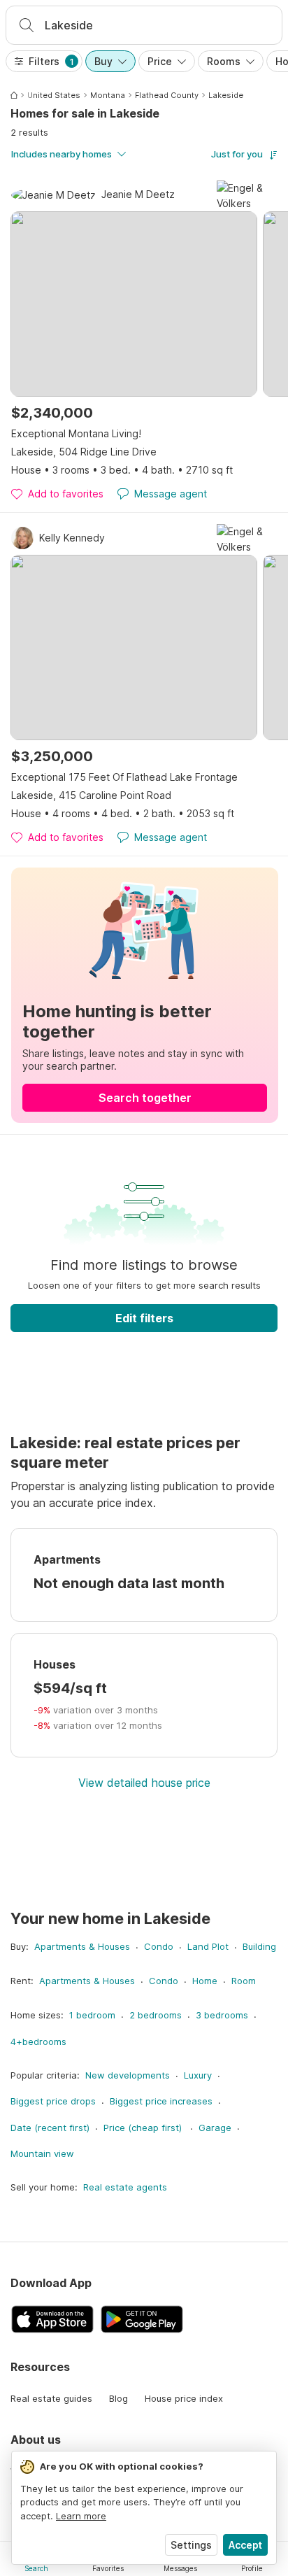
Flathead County (167, 95)
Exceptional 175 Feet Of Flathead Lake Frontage (124, 777)
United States (54, 95)
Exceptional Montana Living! (76, 433)
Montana (108, 95)
